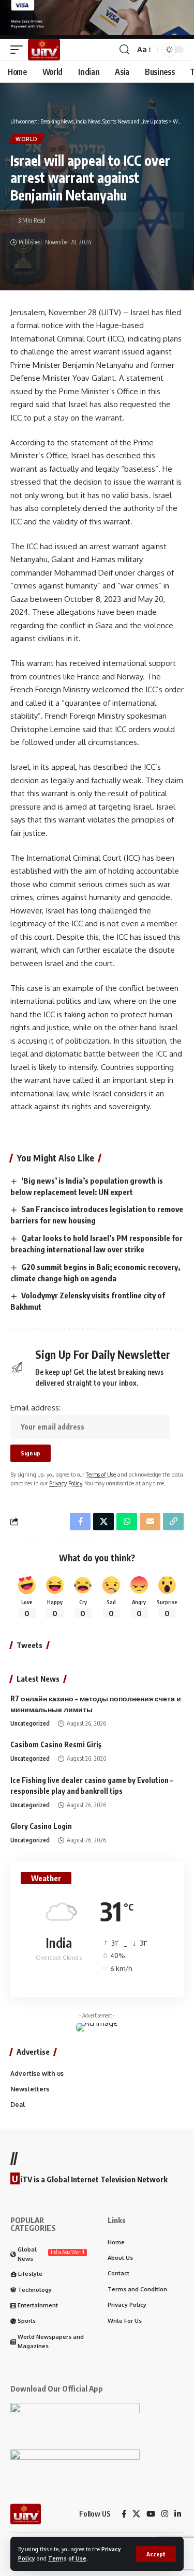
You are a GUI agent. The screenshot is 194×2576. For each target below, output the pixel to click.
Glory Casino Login (41, 1826)
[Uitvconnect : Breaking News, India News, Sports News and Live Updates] (44, 50)
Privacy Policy (65, 1483)
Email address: (35, 1408)
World (27, 139)
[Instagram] (165, 2514)
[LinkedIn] (178, 2514)
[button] (156, 2554)
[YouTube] (151, 2514)
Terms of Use (67, 2558)
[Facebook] (124, 2514)
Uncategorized (30, 1723)
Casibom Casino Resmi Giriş (56, 1744)
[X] (136, 2514)
